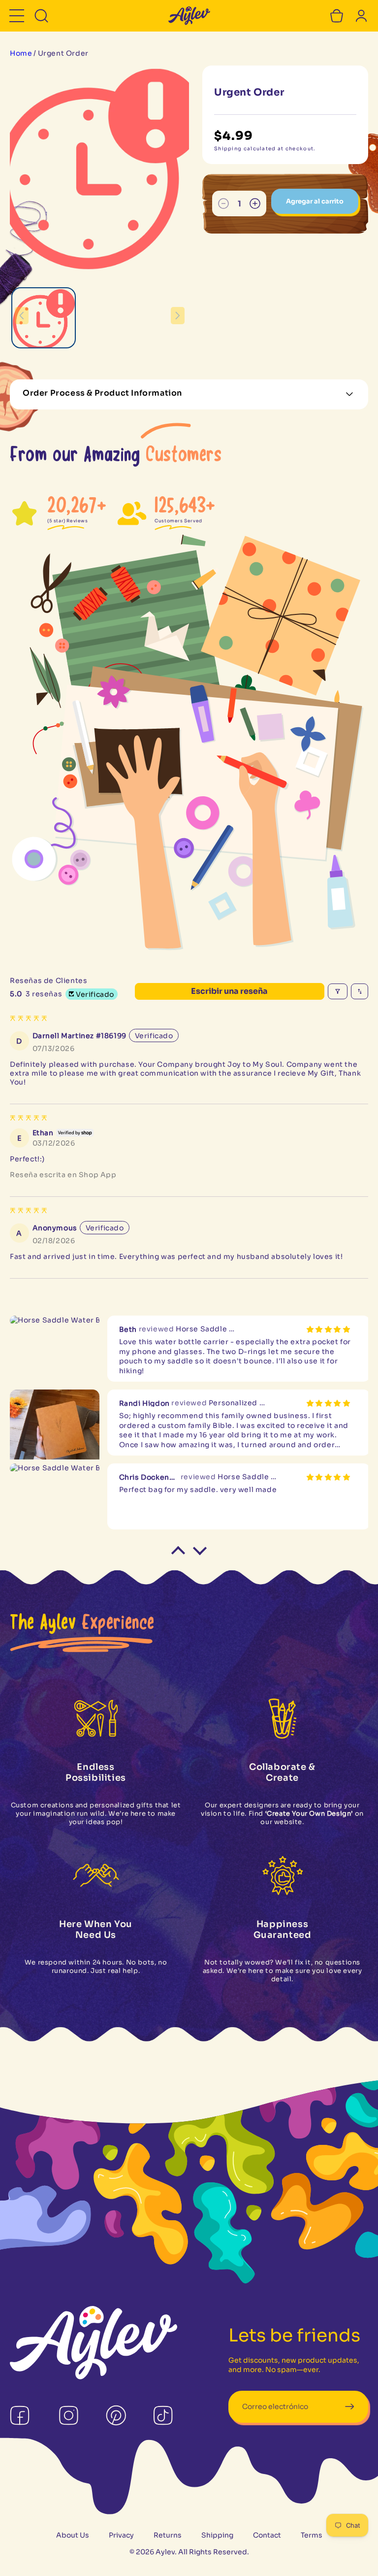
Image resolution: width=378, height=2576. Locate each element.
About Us (73, 2535)
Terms (312, 2535)
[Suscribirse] (349, 2407)
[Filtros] (338, 991)
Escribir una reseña (229, 991)
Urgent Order (63, 53)
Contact (267, 2535)
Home (21, 53)
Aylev (165, 2552)
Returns (168, 2535)
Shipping (217, 2535)
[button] (17, 16)
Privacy (121, 2535)
